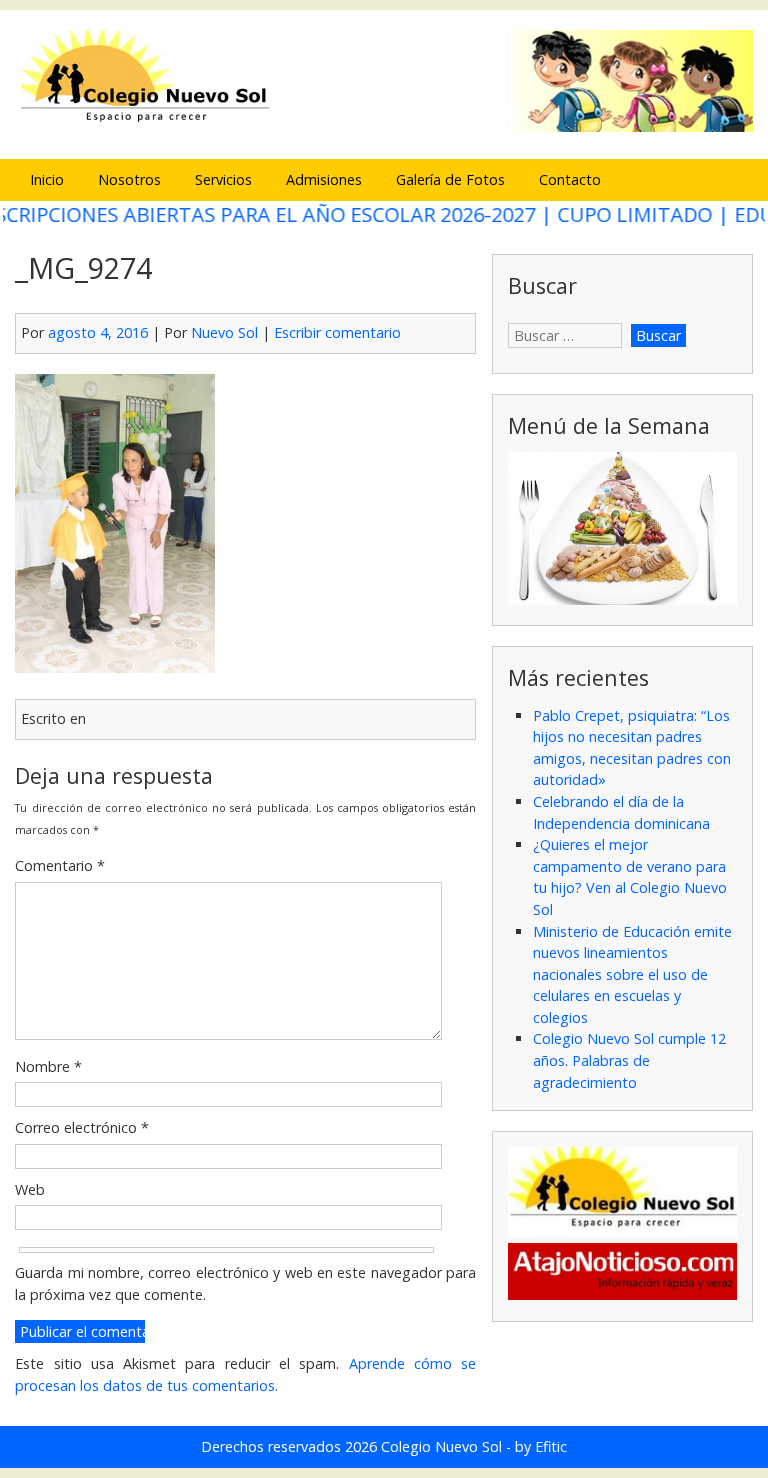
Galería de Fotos (450, 179)
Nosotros (129, 179)
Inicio (47, 179)
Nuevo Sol (224, 332)
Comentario (60, 865)
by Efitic (541, 1446)
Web (30, 1189)
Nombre (48, 1066)
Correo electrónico (82, 1127)
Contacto (570, 179)
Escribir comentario (337, 332)
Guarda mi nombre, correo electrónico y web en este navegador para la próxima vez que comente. (245, 1283)
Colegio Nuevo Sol (441, 1446)
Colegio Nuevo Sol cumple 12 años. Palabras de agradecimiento (629, 1060)
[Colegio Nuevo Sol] (383, 128)
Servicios (223, 179)
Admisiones (324, 179)
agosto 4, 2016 (98, 332)
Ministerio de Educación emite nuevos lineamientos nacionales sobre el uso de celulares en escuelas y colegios (632, 974)
